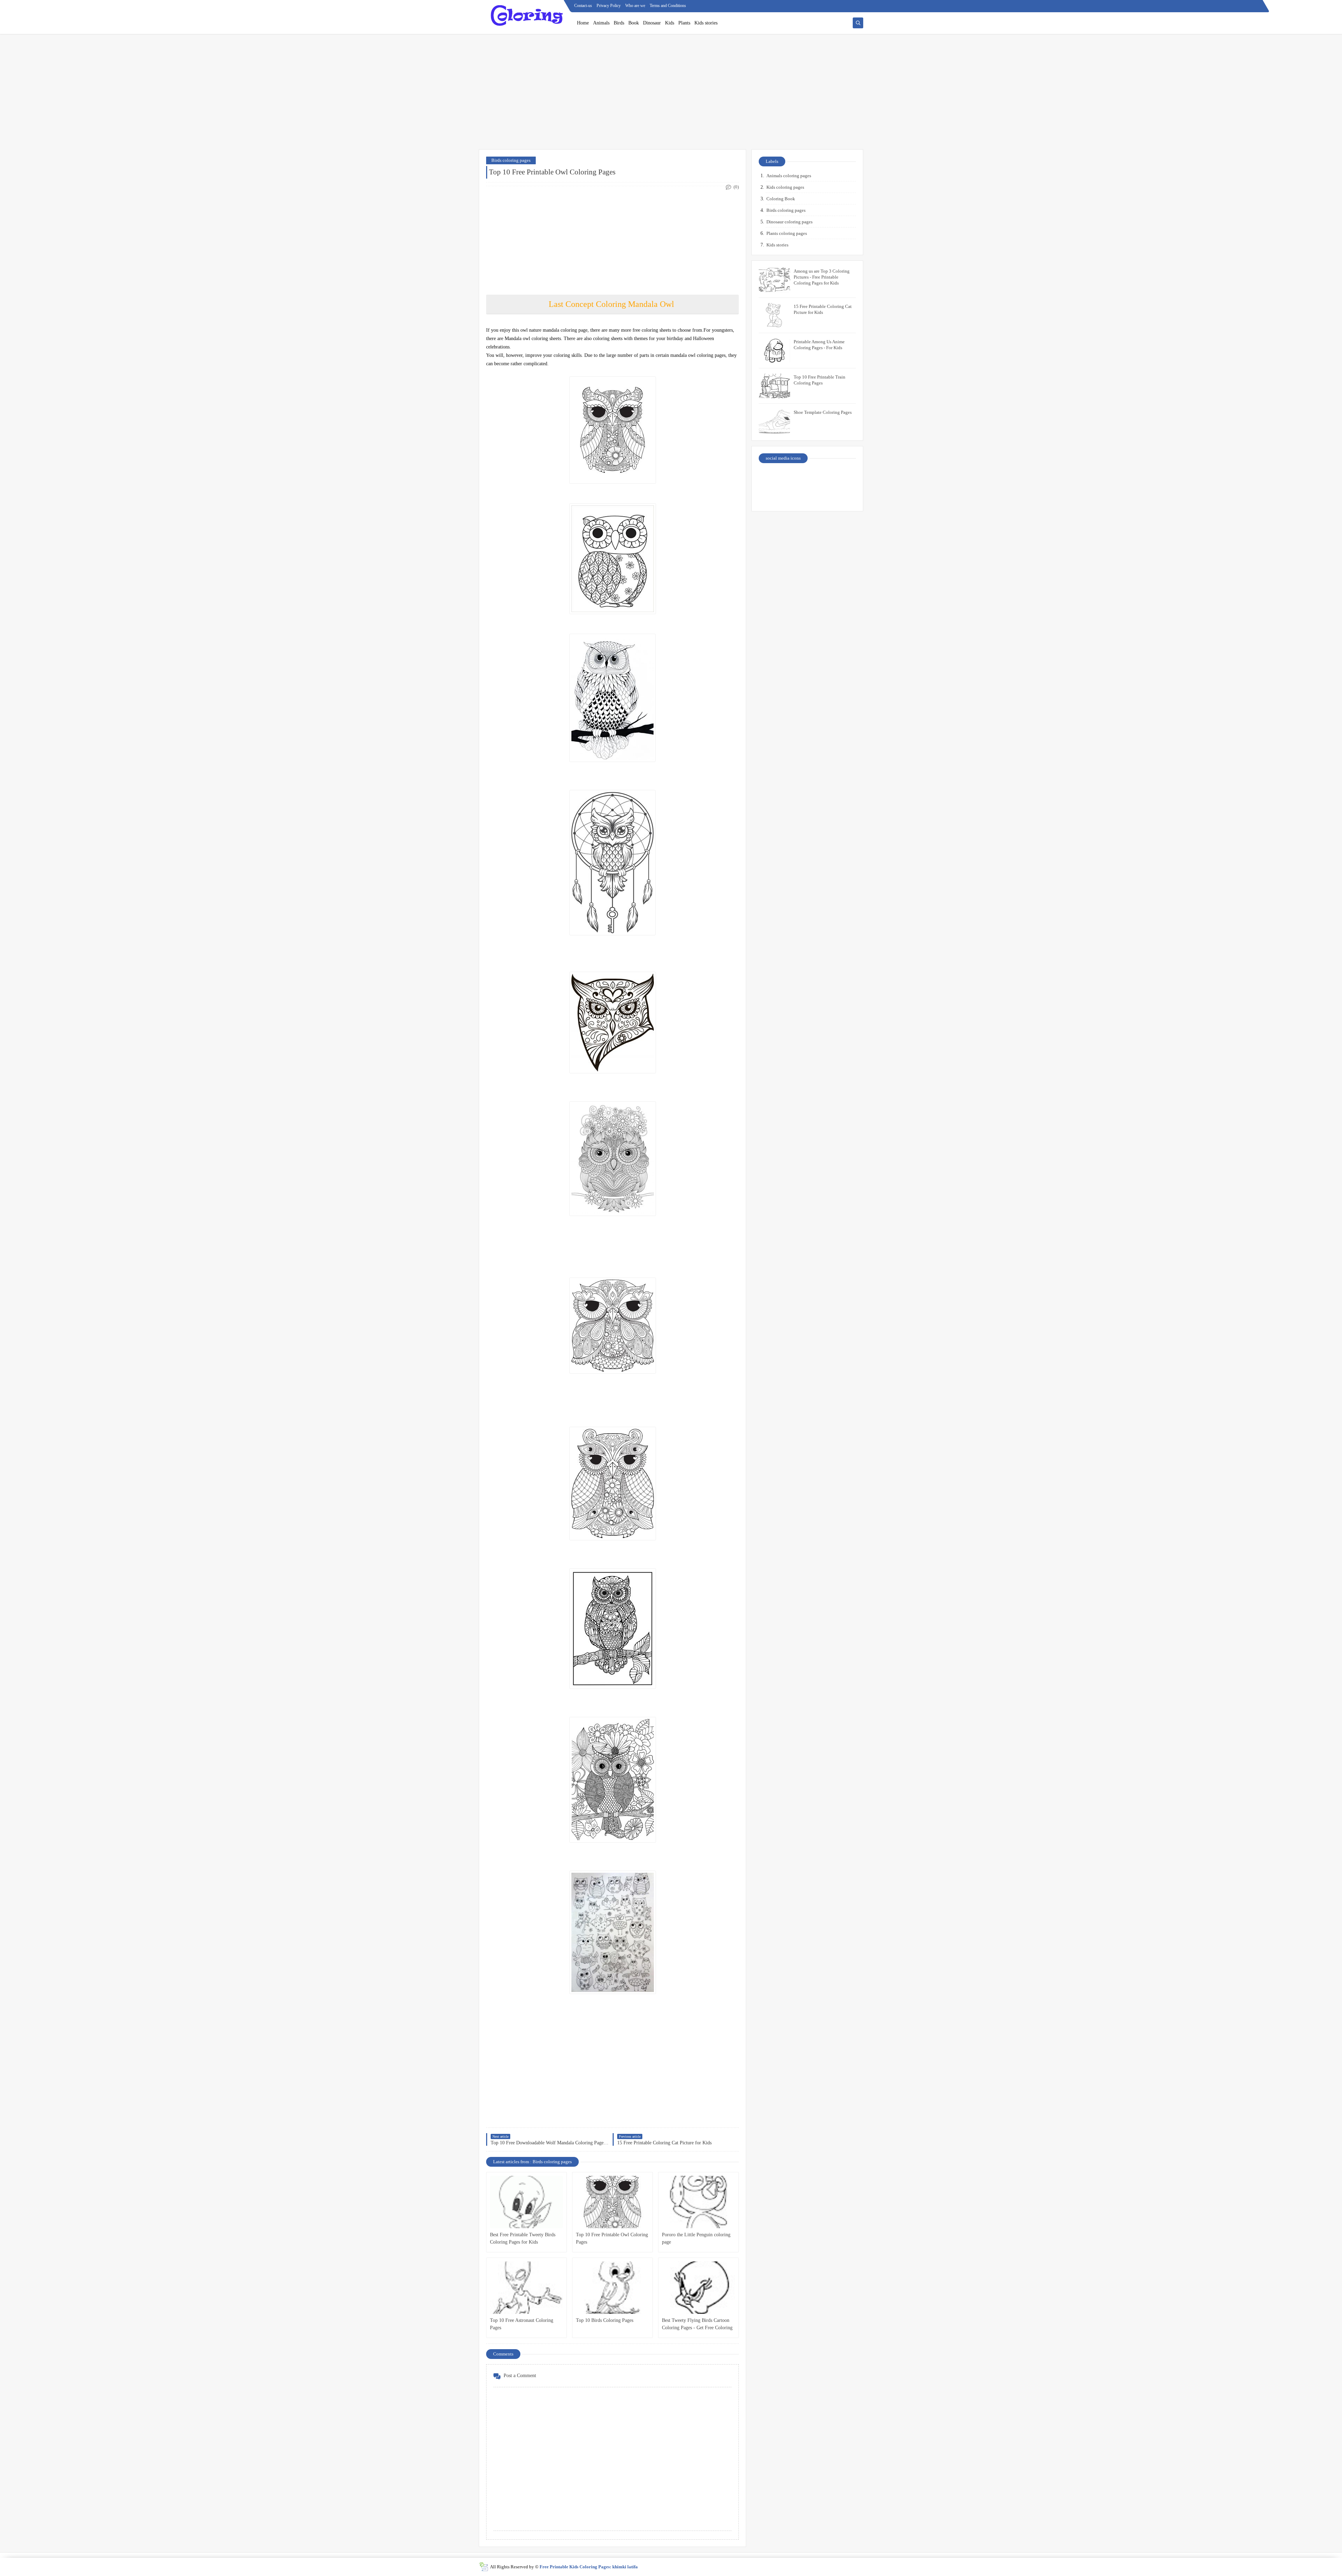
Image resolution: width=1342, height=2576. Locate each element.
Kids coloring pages (785, 187)
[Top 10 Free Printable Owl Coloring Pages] (612, 2202)
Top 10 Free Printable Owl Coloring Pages (612, 2238)
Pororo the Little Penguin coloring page (696, 2238)
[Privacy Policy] (771, 477)
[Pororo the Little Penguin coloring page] (698, 2202)
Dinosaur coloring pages (789, 222)
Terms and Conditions (668, 6)
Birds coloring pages (511, 160)
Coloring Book (781, 199)
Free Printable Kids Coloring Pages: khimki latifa (589, 2567)
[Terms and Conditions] (844, 495)
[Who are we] (796, 477)
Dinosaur (652, 23)
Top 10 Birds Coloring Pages (605, 2320)
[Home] (844, 477)
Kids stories (706, 23)
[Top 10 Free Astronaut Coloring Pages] (526, 2288)
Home (583, 23)
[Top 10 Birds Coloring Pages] (612, 2288)
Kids (670, 23)
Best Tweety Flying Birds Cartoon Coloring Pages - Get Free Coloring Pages (697, 2325)
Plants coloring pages (787, 233)
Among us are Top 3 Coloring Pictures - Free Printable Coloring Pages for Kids (822, 277)
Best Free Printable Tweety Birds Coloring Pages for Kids (523, 2238)
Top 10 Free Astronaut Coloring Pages (522, 2324)
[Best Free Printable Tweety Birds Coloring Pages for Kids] (526, 2202)
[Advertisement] (671, 95)
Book (634, 23)
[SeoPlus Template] (484, 2567)
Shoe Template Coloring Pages (823, 412)
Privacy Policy (609, 6)
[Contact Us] (820, 477)
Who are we (635, 6)
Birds (619, 23)
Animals (601, 23)
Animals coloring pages (789, 176)
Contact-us (583, 6)
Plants (684, 23)
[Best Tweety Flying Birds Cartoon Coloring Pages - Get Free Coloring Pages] (698, 2288)
